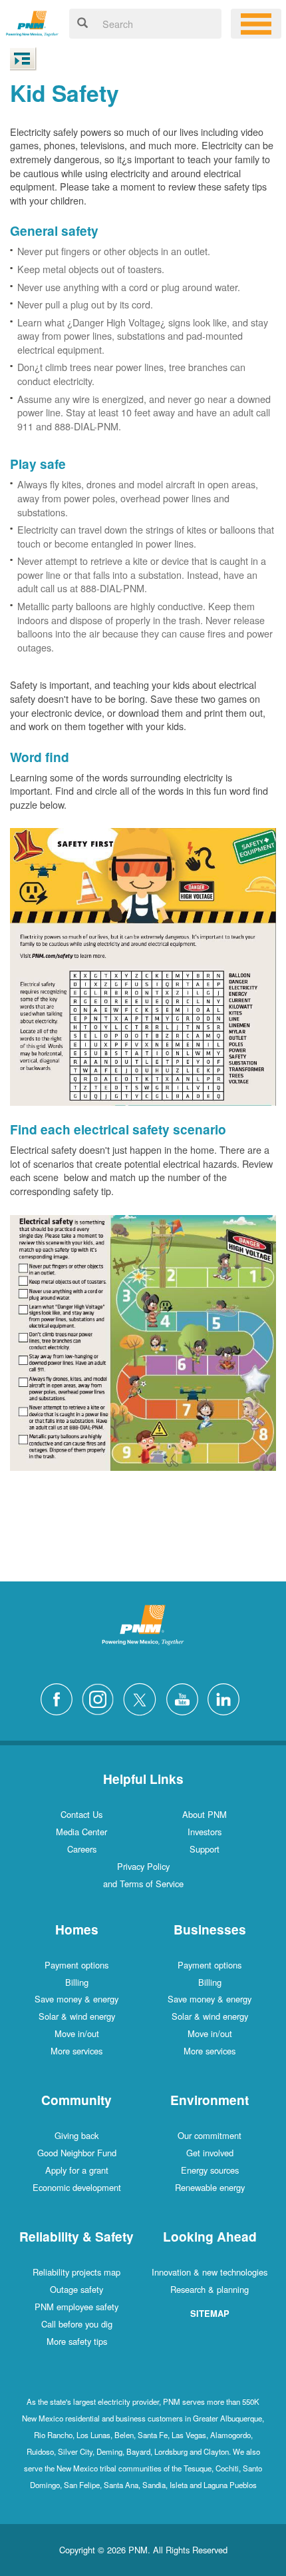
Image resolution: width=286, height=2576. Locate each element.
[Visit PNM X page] (143, 1698)
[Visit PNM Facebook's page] (60, 1698)
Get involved (210, 2153)
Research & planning (210, 2289)
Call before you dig (77, 2324)
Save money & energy (76, 1999)
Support (205, 1849)
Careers (82, 1849)
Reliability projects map (76, 2272)
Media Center (81, 1832)
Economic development (77, 2187)
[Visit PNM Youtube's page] (186, 1698)
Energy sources (210, 2170)
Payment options (76, 1965)
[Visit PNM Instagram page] (101, 1698)
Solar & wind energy (77, 2016)
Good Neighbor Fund (77, 2153)
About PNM (205, 1814)
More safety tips (77, 2341)
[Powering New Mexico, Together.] (32, 22)
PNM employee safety (76, 2307)
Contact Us (81, 1814)
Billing (77, 1982)
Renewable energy (210, 2187)
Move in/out (77, 2033)
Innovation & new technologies (210, 2272)
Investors (205, 1832)
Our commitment (210, 2135)
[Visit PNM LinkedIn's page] (227, 1698)
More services (76, 2051)
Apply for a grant (77, 2170)
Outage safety (76, 2289)
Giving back (76, 2135)
